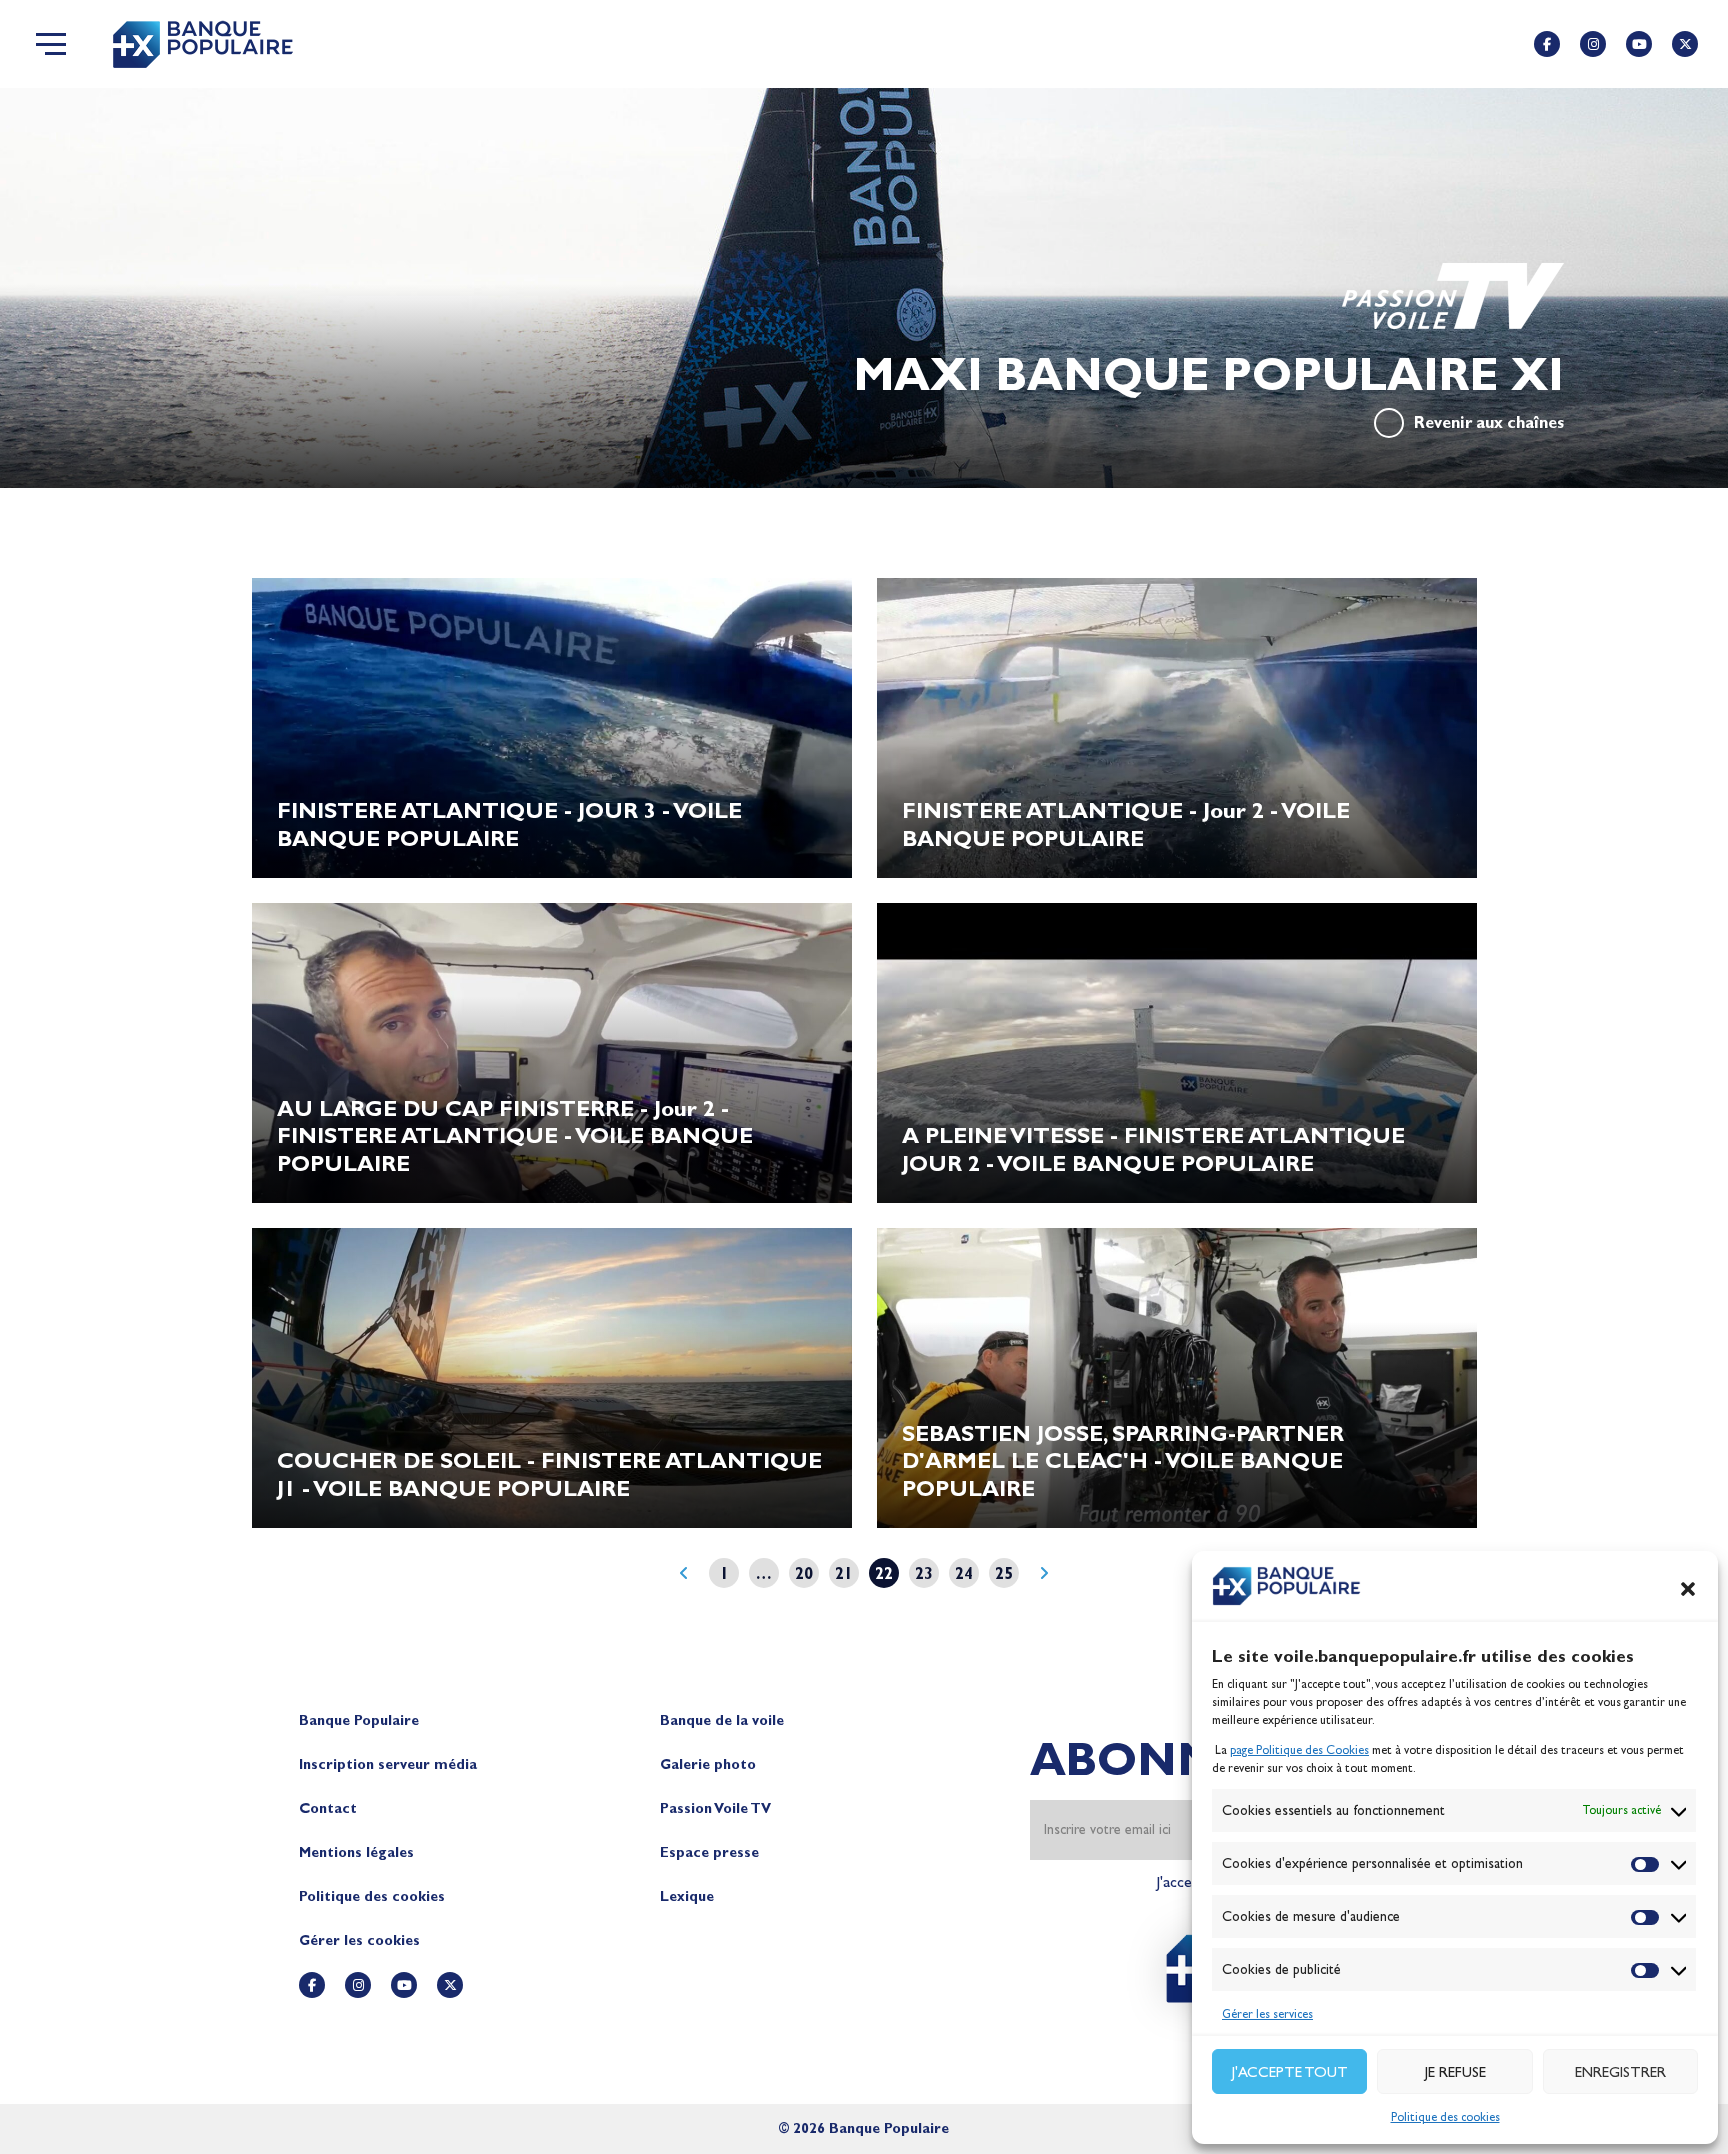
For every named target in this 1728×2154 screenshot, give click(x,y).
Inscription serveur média (388, 1764)
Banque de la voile (722, 1720)
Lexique (687, 1896)
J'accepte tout (1290, 2072)
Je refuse (1455, 2072)
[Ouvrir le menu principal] (51, 44)
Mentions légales (356, 1852)
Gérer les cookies (359, 1940)
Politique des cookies (1445, 2117)
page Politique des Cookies (1299, 1750)
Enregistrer (1620, 2072)
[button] (1688, 1589)
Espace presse (709, 1852)
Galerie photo (708, 1764)
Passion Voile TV (715, 1808)
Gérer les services (1267, 2014)
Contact (328, 1808)
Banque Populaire (359, 1720)
